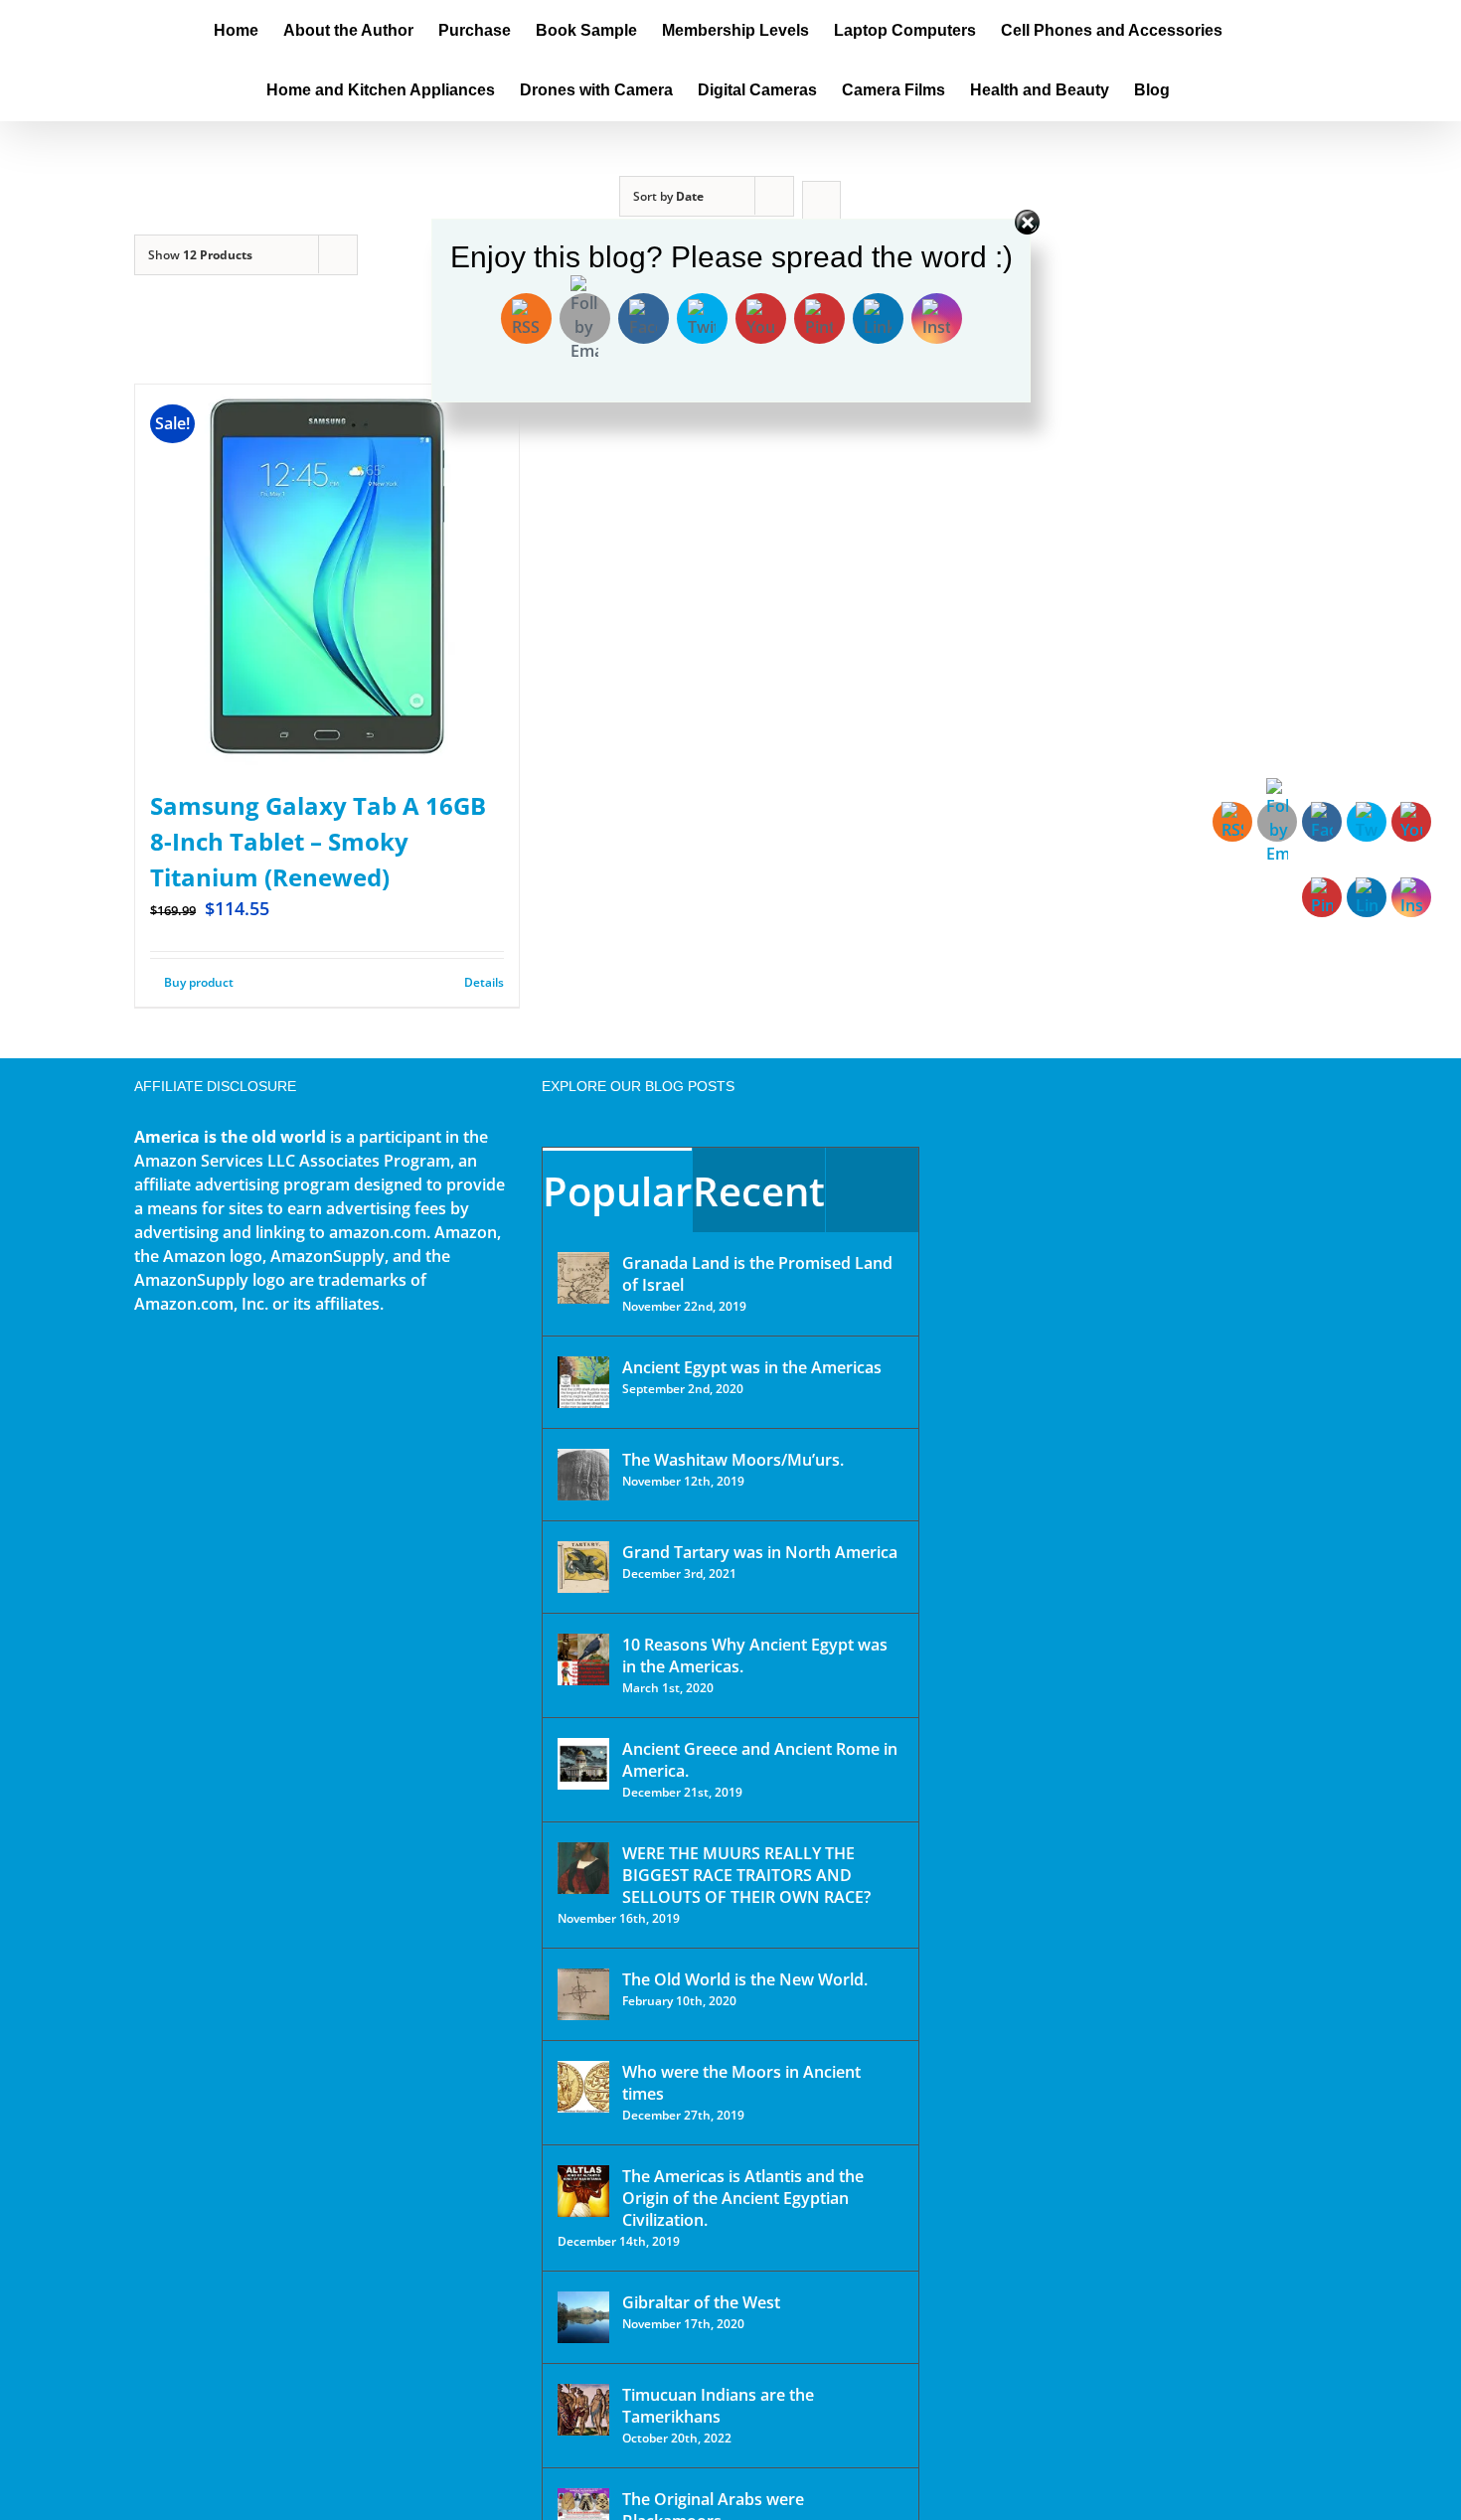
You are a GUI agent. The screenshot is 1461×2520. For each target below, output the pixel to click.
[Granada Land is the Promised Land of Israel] (583, 1278)
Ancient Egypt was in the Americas (752, 1367)
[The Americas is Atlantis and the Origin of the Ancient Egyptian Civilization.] (583, 2191)
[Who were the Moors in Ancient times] (583, 2087)
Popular (617, 1191)
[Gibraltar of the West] (583, 2317)
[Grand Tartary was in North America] (583, 1567)
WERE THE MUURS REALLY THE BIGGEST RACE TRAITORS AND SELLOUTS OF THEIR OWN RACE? (746, 1875)
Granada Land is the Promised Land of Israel (757, 1274)
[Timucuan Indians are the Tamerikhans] (583, 2410)
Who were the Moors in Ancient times (741, 2083)
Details (484, 982)
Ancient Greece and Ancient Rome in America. (760, 1760)
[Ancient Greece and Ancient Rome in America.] (583, 1764)
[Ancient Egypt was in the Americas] (583, 1382)
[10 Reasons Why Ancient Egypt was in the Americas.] (583, 1659)
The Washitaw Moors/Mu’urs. (733, 1460)
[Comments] (872, 1190)
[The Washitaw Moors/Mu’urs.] (583, 1475)
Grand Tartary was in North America (760, 1552)
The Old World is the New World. (745, 1979)
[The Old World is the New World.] (583, 1994)
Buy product (199, 982)
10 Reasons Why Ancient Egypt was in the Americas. (755, 1655)
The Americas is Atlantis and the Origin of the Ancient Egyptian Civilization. (743, 2198)
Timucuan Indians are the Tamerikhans (718, 2406)
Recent (759, 1191)
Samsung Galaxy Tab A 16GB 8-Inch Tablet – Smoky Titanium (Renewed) (318, 841)
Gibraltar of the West (701, 2302)
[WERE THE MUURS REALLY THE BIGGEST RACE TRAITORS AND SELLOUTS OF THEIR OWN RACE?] (583, 1868)
